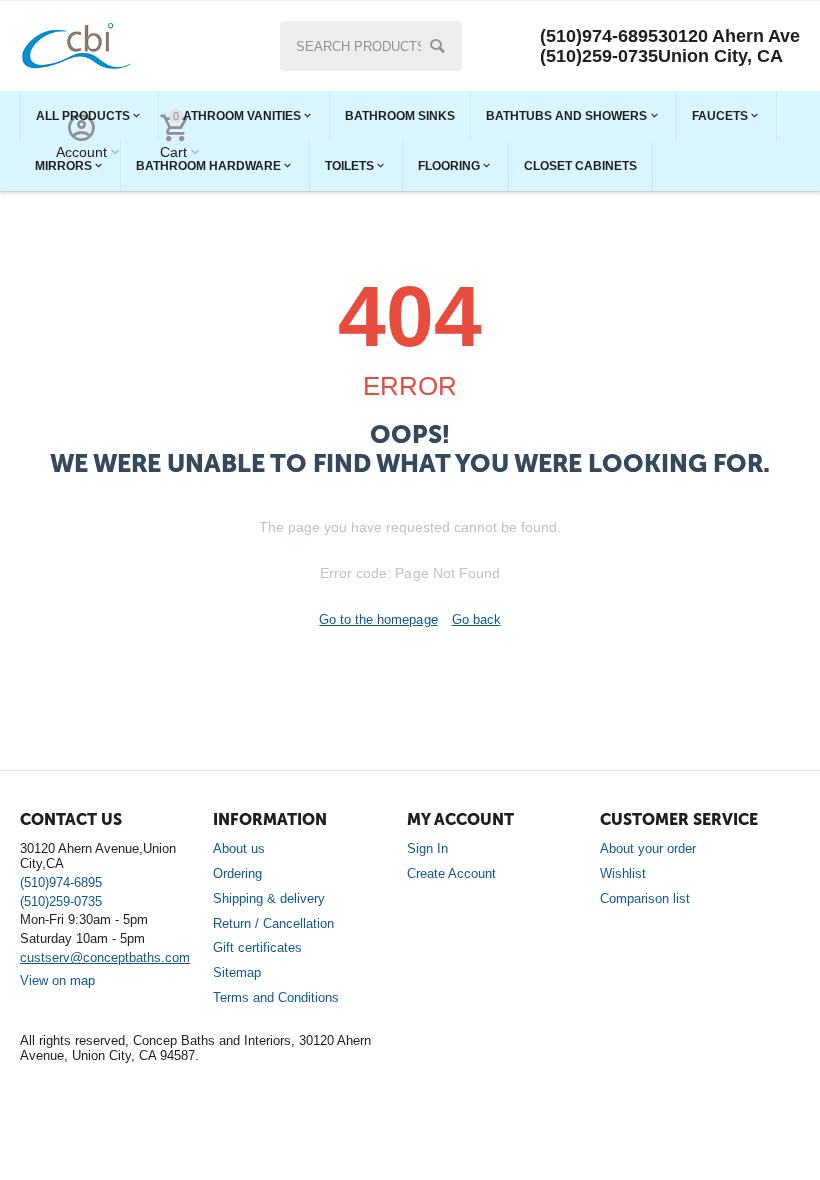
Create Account (451, 873)
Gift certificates (257, 947)
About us (239, 848)
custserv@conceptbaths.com (105, 957)
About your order (648, 848)
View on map (57, 980)
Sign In (427, 848)
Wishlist (623, 873)
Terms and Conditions (276, 997)
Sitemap (237, 972)
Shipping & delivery (269, 898)
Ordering (237, 873)
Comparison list (645, 898)
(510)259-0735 (599, 56)
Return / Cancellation (273, 923)
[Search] (437, 46)
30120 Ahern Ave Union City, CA (729, 46)
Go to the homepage (378, 619)
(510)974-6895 (599, 36)
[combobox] (371, 46)
